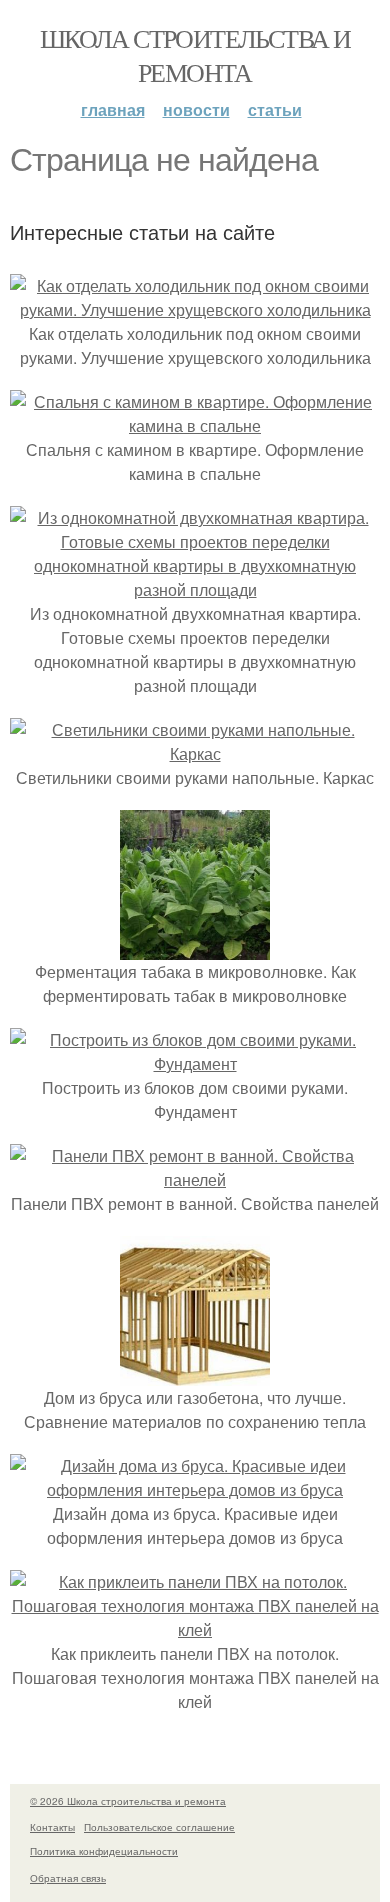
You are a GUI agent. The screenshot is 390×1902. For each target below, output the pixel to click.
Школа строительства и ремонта (195, 55)
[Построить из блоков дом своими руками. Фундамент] (195, 1063)
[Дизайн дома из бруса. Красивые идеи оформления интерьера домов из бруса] (195, 1489)
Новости (196, 109)
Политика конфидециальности (104, 1851)
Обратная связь (68, 1878)
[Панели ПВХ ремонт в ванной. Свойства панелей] (195, 1179)
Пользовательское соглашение (159, 1827)
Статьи (275, 109)
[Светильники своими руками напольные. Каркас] (195, 753)
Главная (113, 109)
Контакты (52, 1827)
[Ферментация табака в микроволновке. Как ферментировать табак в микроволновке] (195, 947)
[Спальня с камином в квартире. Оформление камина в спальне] (195, 425)
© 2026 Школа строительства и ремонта (128, 1801)
